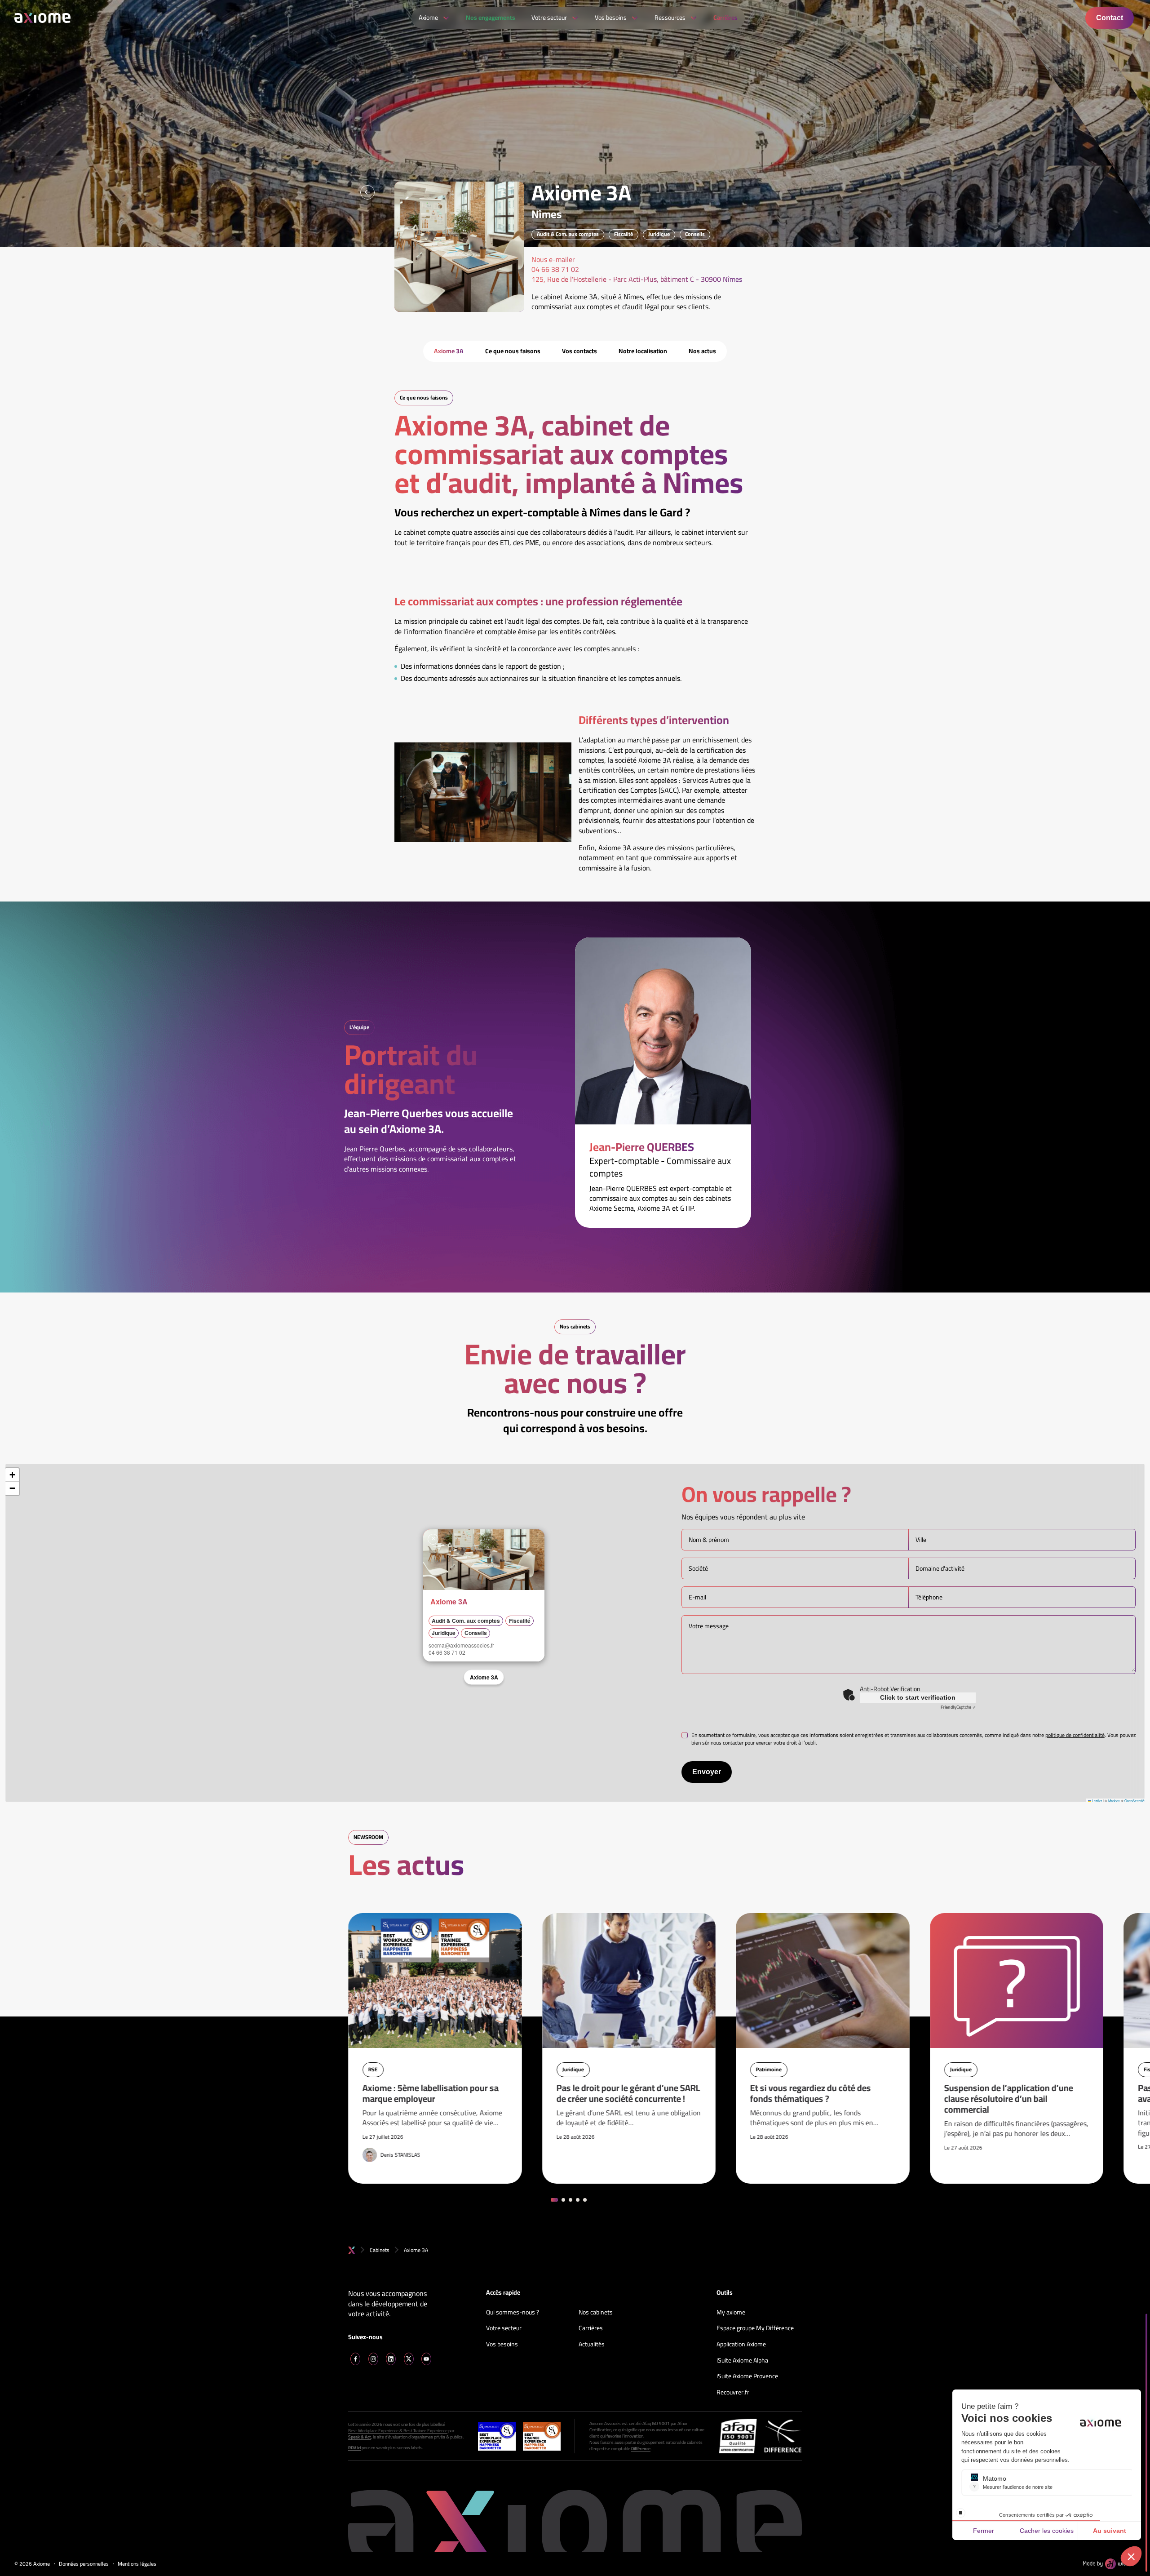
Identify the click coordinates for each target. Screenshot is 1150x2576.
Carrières (591, 2328)
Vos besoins (502, 2345)
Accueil (352, 2250)
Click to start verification (918, 1697)
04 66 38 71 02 (447, 1652)
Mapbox (1114, 1801)
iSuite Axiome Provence (747, 2376)
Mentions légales (137, 2564)
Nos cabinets (596, 2313)
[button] (433, 1539)
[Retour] (367, 192)
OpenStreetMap (1136, 1801)
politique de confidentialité (1075, 1735)
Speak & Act (360, 2437)
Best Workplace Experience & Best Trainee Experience (398, 2431)
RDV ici (354, 2448)
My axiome (731, 2313)
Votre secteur (504, 2328)
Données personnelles (84, 2564)
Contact (1110, 18)
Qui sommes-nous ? (513, 2313)
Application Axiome (741, 2345)
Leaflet (1097, 1801)
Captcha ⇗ (958, 1707)
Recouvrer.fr (733, 2393)
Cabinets (380, 2250)
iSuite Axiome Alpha (742, 2361)
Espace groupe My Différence (755, 2328)
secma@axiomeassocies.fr (461, 1645)
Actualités (592, 2345)
